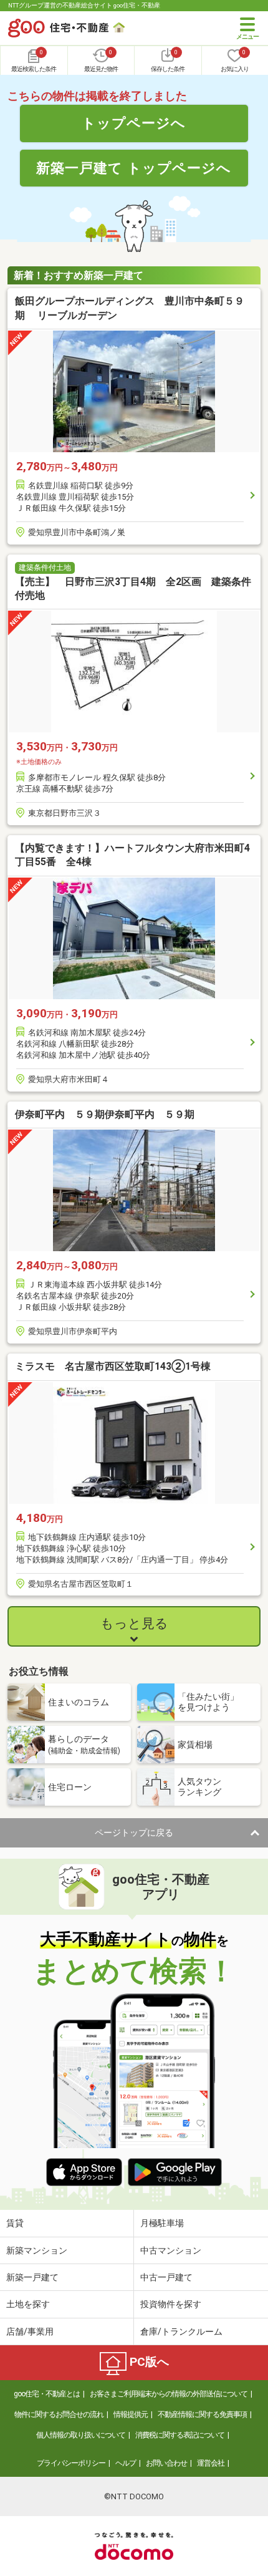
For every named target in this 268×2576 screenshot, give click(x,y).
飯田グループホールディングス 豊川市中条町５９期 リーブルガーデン (130, 308)
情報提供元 (131, 2414)
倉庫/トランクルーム (181, 2331)
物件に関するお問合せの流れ (59, 2414)
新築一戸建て (32, 2277)
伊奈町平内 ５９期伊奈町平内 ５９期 (105, 1114)
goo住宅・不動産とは (47, 2394)
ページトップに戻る (134, 1833)
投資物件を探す (171, 2304)
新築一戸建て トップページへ (134, 168)
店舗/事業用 (30, 2331)
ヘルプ (126, 2463)
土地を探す (28, 2304)
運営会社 (211, 2463)
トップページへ (134, 123)
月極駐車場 (162, 2223)
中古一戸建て (166, 2277)
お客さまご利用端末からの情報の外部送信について (169, 2394)
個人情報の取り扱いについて (81, 2435)
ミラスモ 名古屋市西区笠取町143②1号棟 (113, 1366)
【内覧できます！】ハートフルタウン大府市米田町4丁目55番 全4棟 (132, 855)
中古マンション (171, 2250)
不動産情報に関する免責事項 (202, 2414)
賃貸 (15, 2223)
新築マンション (37, 2250)
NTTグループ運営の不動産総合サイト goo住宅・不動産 (84, 5)
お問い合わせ (166, 2463)
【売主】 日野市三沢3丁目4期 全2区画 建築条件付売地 (133, 588)
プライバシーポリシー (71, 2463)
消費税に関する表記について (180, 2435)
